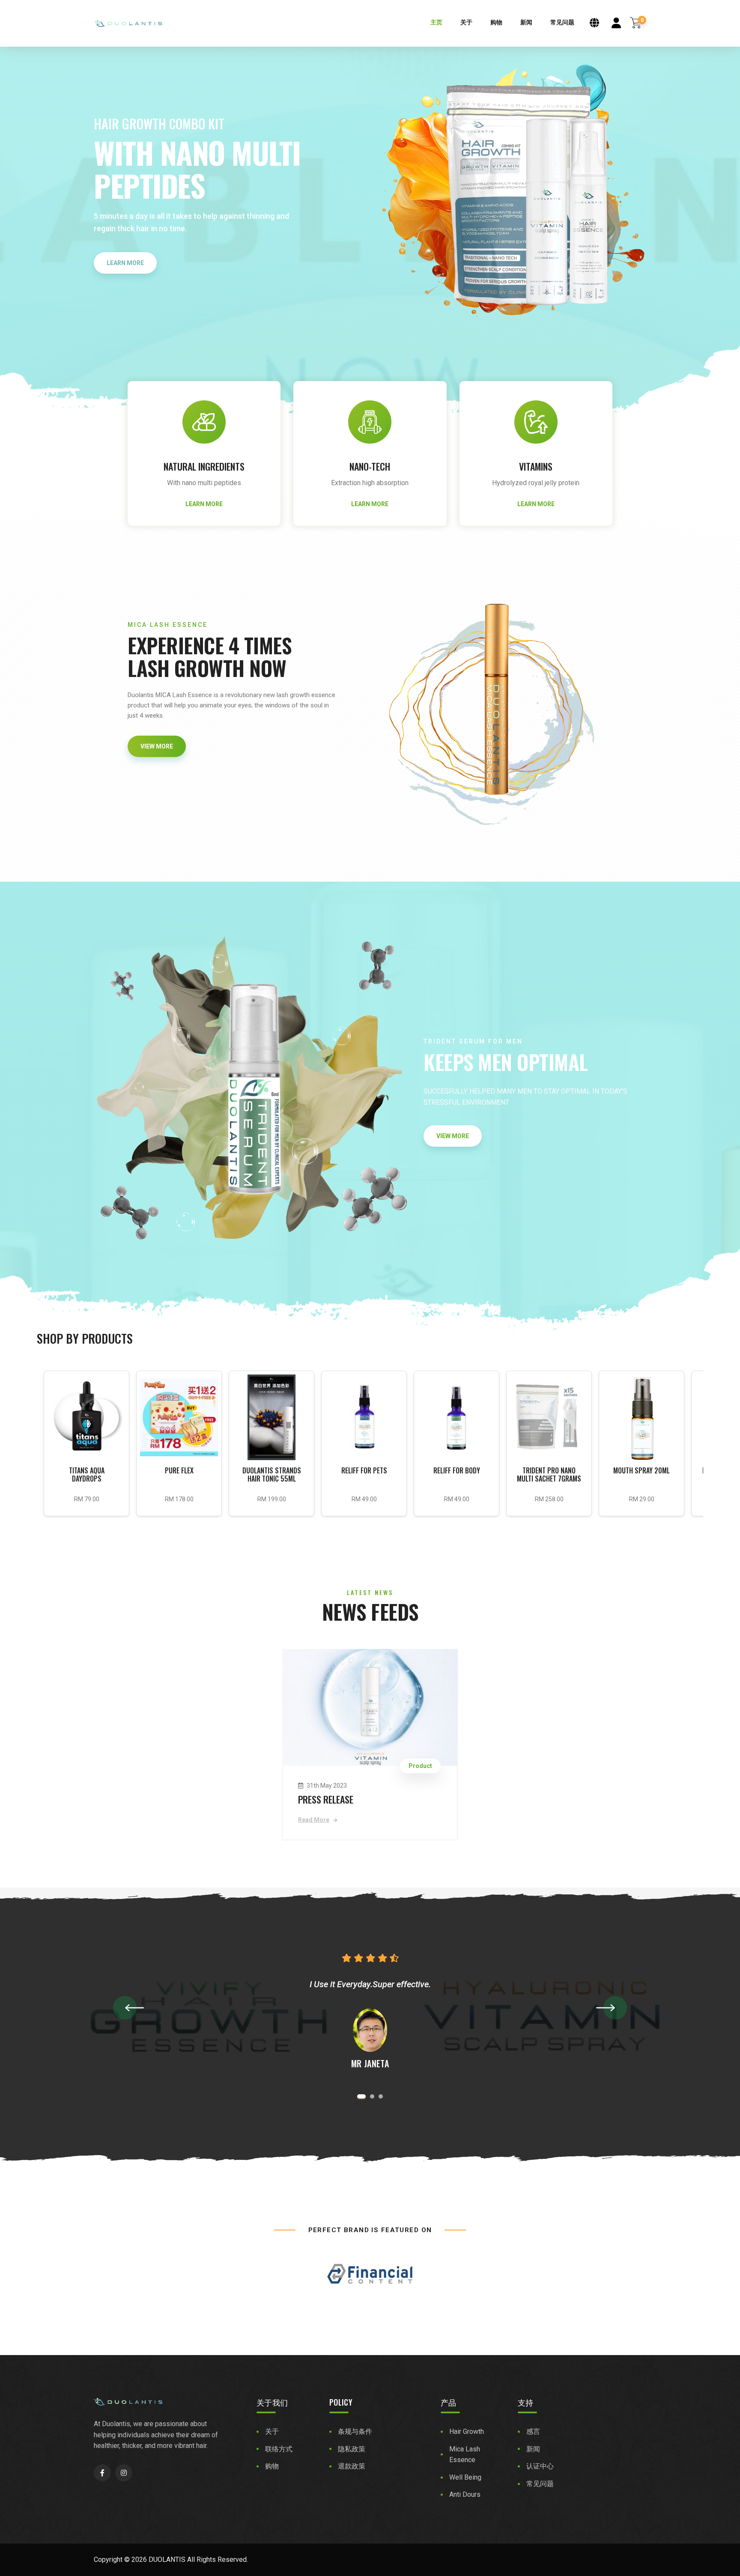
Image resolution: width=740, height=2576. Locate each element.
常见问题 (562, 22)
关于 (466, 22)
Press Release (326, 1799)
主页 (436, 22)
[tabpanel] (370, 2011)
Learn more (125, 263)
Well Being (465, 2477)
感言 (533, 2431)
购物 (496, 22)
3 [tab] (381, 2096)
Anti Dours (465, 2494)
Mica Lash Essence (465, 2455)
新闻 (526, 22)
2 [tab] (370, 2096)
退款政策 (352, 2466)
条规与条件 (355, 2431)
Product (420, 1766)
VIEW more (157, 746)
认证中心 (540, 2466)
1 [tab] (359, 2096)
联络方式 (279, 2449)
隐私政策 (352, 2449)
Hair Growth (467, 2431)
